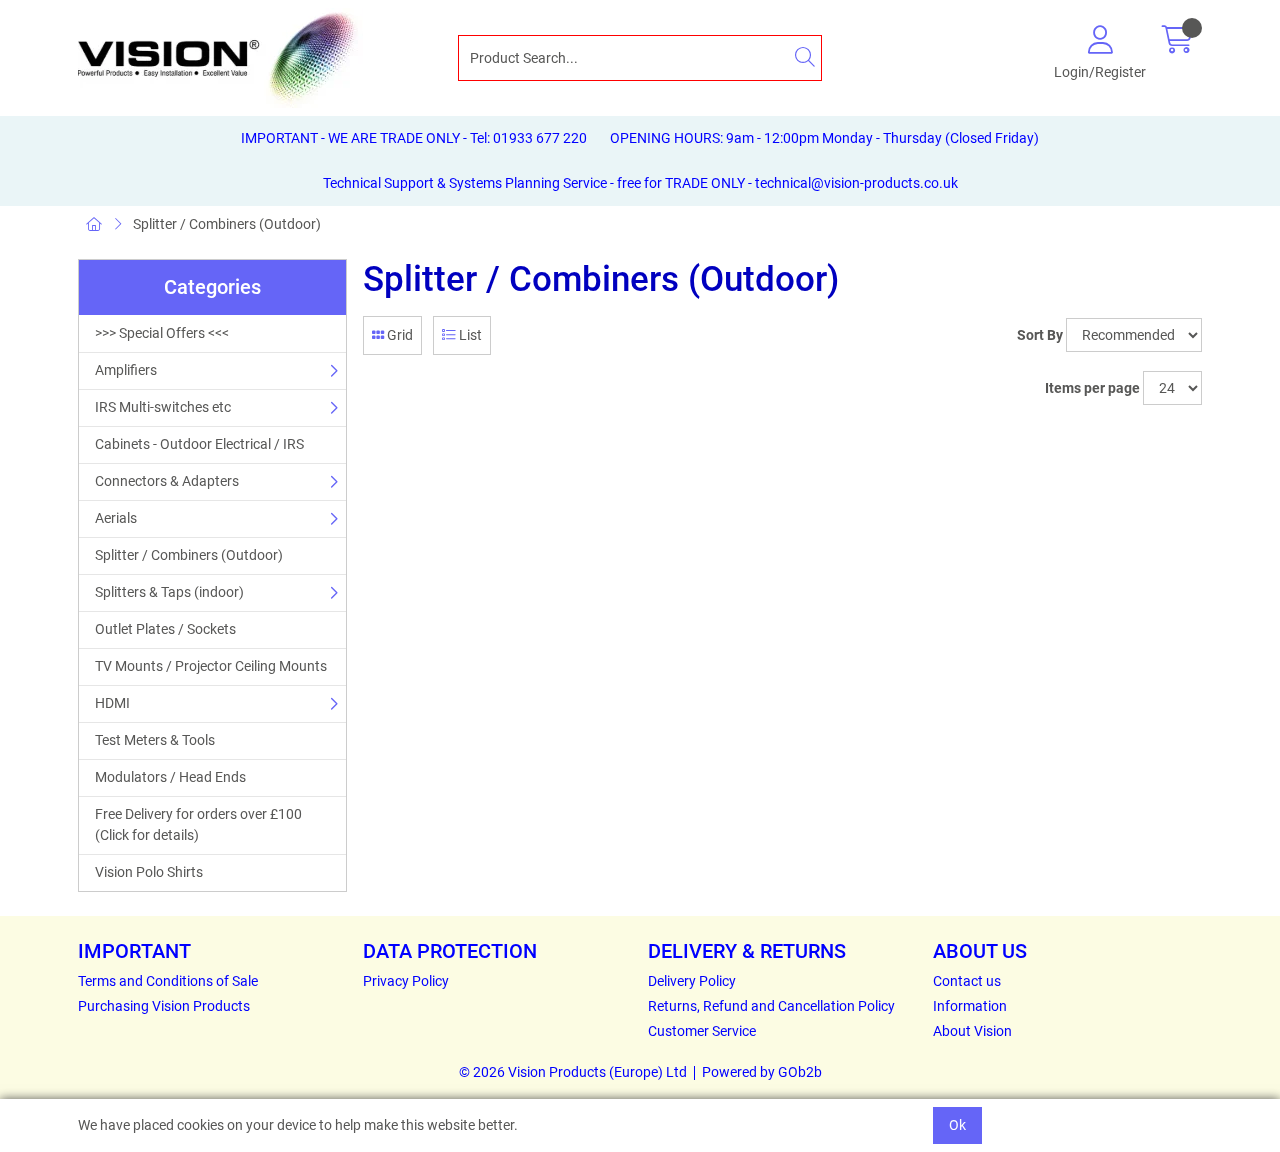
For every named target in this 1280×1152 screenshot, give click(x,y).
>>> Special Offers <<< (162, 333)
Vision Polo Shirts (149, 872)
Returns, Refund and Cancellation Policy (771, 1006)
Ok (957, 1125)
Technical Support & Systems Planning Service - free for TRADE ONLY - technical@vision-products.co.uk (640, 183)
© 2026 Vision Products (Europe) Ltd (573, 1072)
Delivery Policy (692, 981)
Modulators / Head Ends (170, 777)
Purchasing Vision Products (164, 1006)
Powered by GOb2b (762, 1072)
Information (970, 1006)
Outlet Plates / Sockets (165, 629)
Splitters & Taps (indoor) (169, 592)
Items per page (1092, 388)
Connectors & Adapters (167, 481)
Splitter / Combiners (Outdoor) (227, 224)
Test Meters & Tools (155, 740)
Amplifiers (126, 370)
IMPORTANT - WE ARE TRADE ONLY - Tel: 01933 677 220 (414, 138)
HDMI (112, 703)
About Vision (972, 1031)
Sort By (1040, 335)
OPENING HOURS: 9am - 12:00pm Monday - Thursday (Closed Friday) (824, 138)
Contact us (967, 981)
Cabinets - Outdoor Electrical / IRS (199, 444)
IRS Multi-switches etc (163, 407)
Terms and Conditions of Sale (168, 981)
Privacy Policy (406, 981)
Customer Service (702, 1031)
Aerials (116, 518)
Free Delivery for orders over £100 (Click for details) (198, 824)
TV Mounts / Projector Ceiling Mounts (211, 666)
